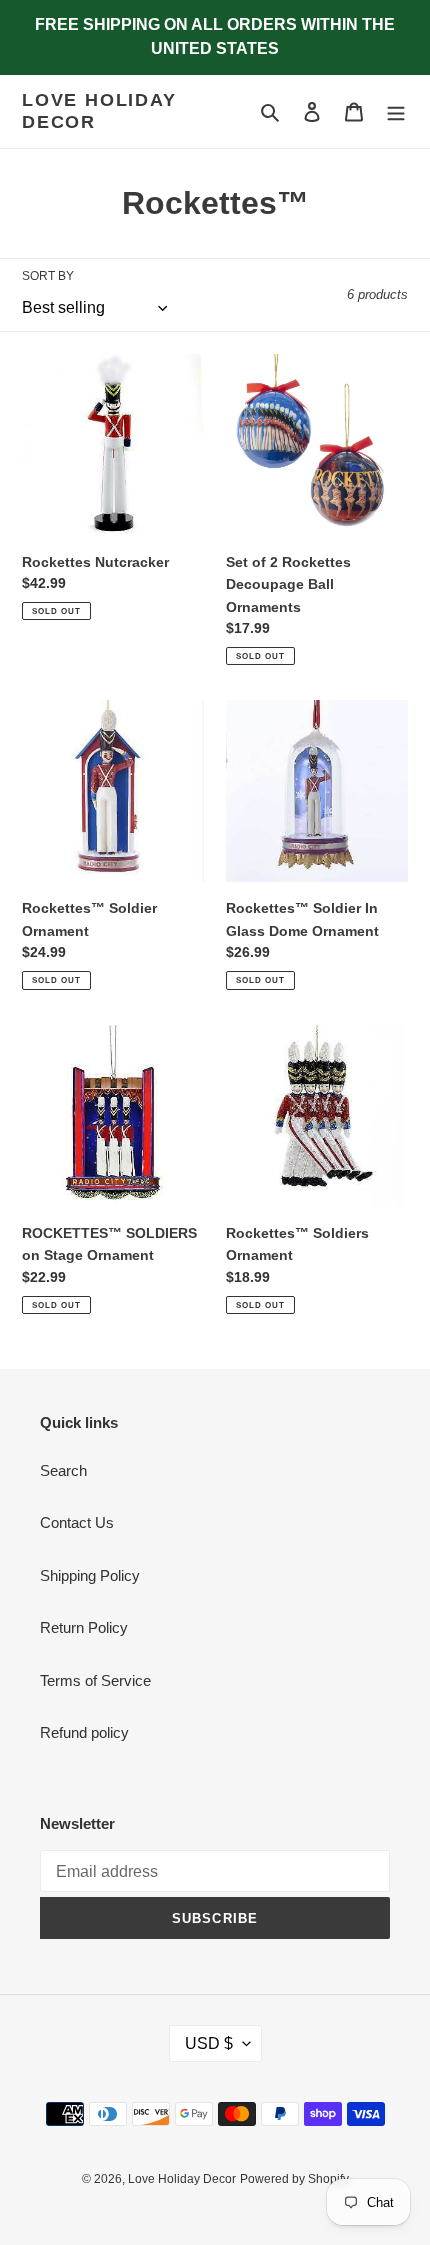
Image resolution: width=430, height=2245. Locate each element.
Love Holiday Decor (99, 111)
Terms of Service (95, 1680)
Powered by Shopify (294, 2179)
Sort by (48, 276)
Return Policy (84, 1627)
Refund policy (84, 1732)
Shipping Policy (90, 1575)
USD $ (209, 2043)
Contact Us (77, 1522)
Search (63, 1470)
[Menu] (396, 111)
